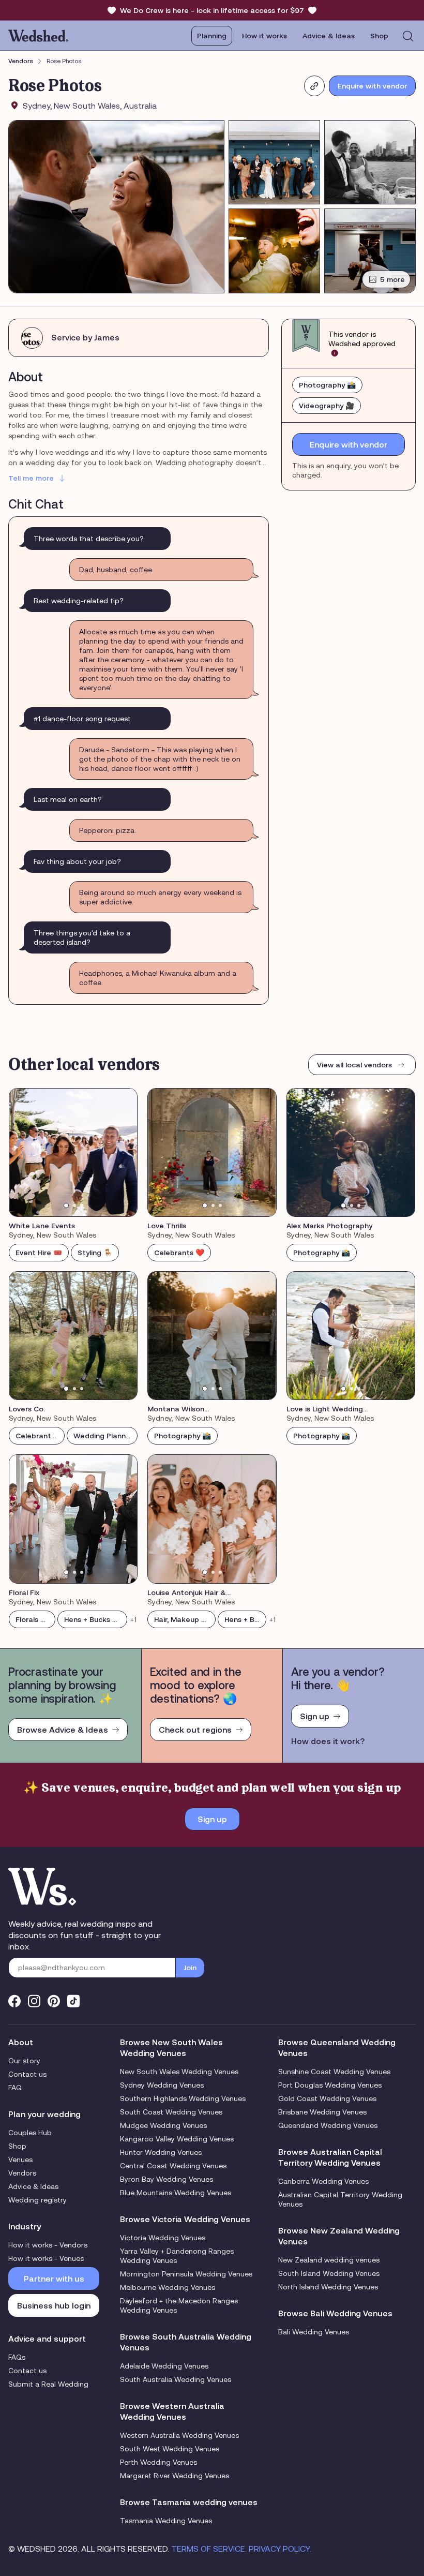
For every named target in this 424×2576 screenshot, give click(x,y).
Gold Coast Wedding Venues (327, 2098)
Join (190, 1968)
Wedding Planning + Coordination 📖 (105, 1436)
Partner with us (54, 2279)
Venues (20, 2160)
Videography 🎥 (327, 406)
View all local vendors (354, 1065)
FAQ (15, 2088)
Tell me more (31, 478)
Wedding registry (37, 2200)
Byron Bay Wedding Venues (166, 2179)
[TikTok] (73, 2001)
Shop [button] (379, 36)
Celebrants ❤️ (179, 1253)
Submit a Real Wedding (48, 2384)
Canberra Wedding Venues (323, 2181)
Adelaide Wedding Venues (164, 2366)
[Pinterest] (54, 2001)
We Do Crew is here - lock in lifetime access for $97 (212, 10)
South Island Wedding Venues (329, 2273)
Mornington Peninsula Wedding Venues (186, 2274)
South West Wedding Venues (170, 2449)
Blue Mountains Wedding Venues (176, 2193)
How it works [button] (264, 36)
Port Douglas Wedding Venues (330, 2085)
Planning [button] (212, 36)
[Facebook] (14, 2001)
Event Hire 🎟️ (39, 1253)
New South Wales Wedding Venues (179, 2072)
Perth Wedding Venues (158, 2462)
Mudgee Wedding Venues (163, 2125)
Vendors (21, 61)
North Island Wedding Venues (328, 2287)
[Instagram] (34, 2001)
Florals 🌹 (32, 1619)
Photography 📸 (327, 385)
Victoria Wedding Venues (163, 2238)
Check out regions (195, 1730)
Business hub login (54, 2305)
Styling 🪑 (95, 1253)
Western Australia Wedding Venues (179, 2435)
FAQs (17, 2357)
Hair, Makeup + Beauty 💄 (185, 1619)
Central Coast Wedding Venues (173, 2166)
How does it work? (328, 1741)
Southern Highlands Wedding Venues (183, 2098)
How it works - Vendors (48, 2245)
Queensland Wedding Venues (328, 2125)
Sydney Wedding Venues (162, 2085)
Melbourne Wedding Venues (168, 2287)
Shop (17, 2146)
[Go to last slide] (24, 1152)
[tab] (66, 1205)
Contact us (27, 2074)
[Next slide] (123, 1152)
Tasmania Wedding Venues (166, 2521)
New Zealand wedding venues (329, 2260)
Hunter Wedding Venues (161, 2152)
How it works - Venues (46, 2258)
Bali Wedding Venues (314, 2332)
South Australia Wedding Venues (176, 2379)
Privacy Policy (279, 2549)
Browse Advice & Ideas (63, 1730)
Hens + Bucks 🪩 (93, 1619)
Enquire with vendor (372, 86)
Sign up (315, 1716)
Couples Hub (30, 2133)
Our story (24, 2061)
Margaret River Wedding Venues (175, 2476)
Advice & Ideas (329, 36)
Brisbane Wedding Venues (322, 2112)
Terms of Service (208, 2549)
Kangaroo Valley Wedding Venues (177, 2139)
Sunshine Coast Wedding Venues (334, 2072)
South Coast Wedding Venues (171, 2112)
